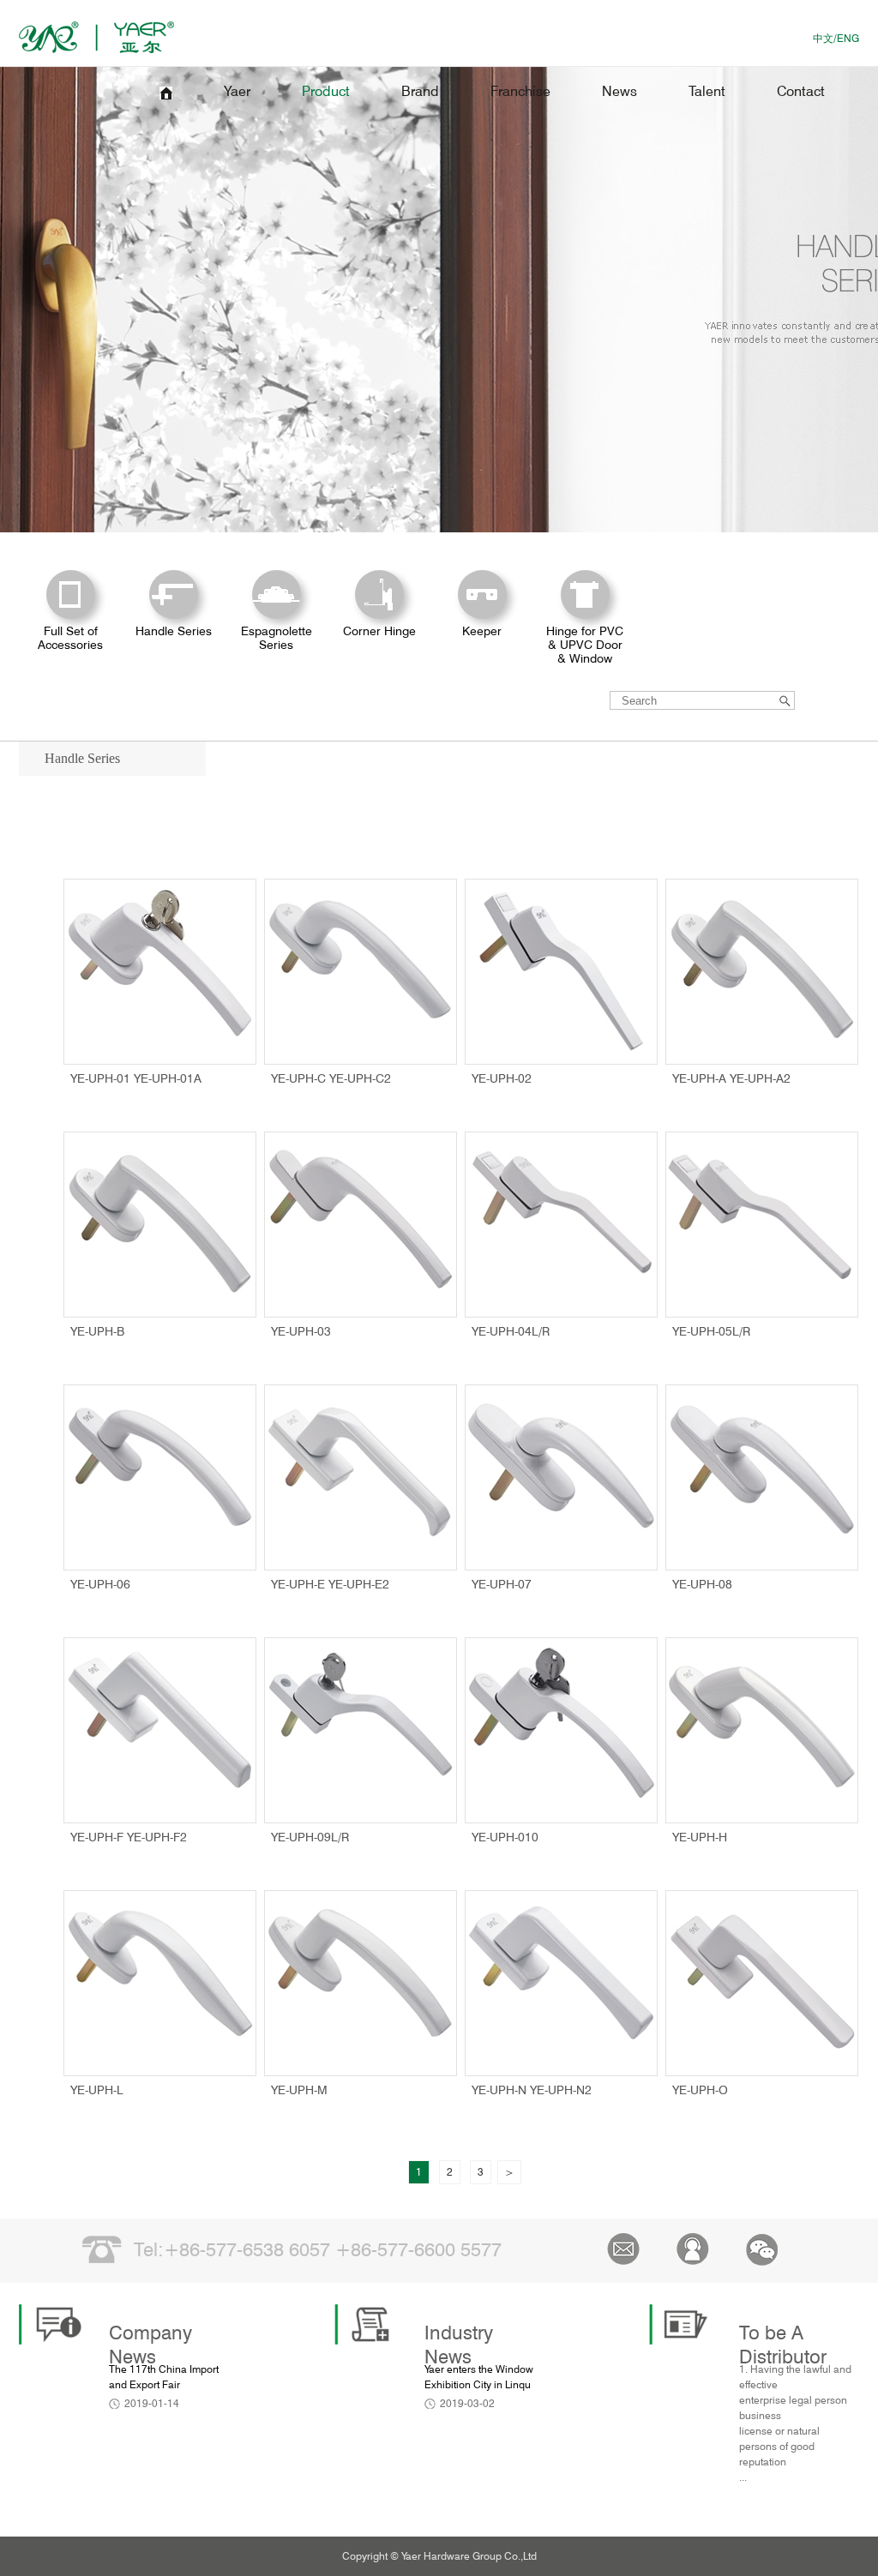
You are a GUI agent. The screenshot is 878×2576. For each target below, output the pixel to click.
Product (326, 91)
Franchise (520, 91)
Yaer (237, 91)
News (619, 91)
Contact (801, 91)
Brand (420, 91)
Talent (707, 91)
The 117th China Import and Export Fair (164, 2377)
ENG (848, 38)
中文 (823, 38)
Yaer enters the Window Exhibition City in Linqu (479, 2377)
